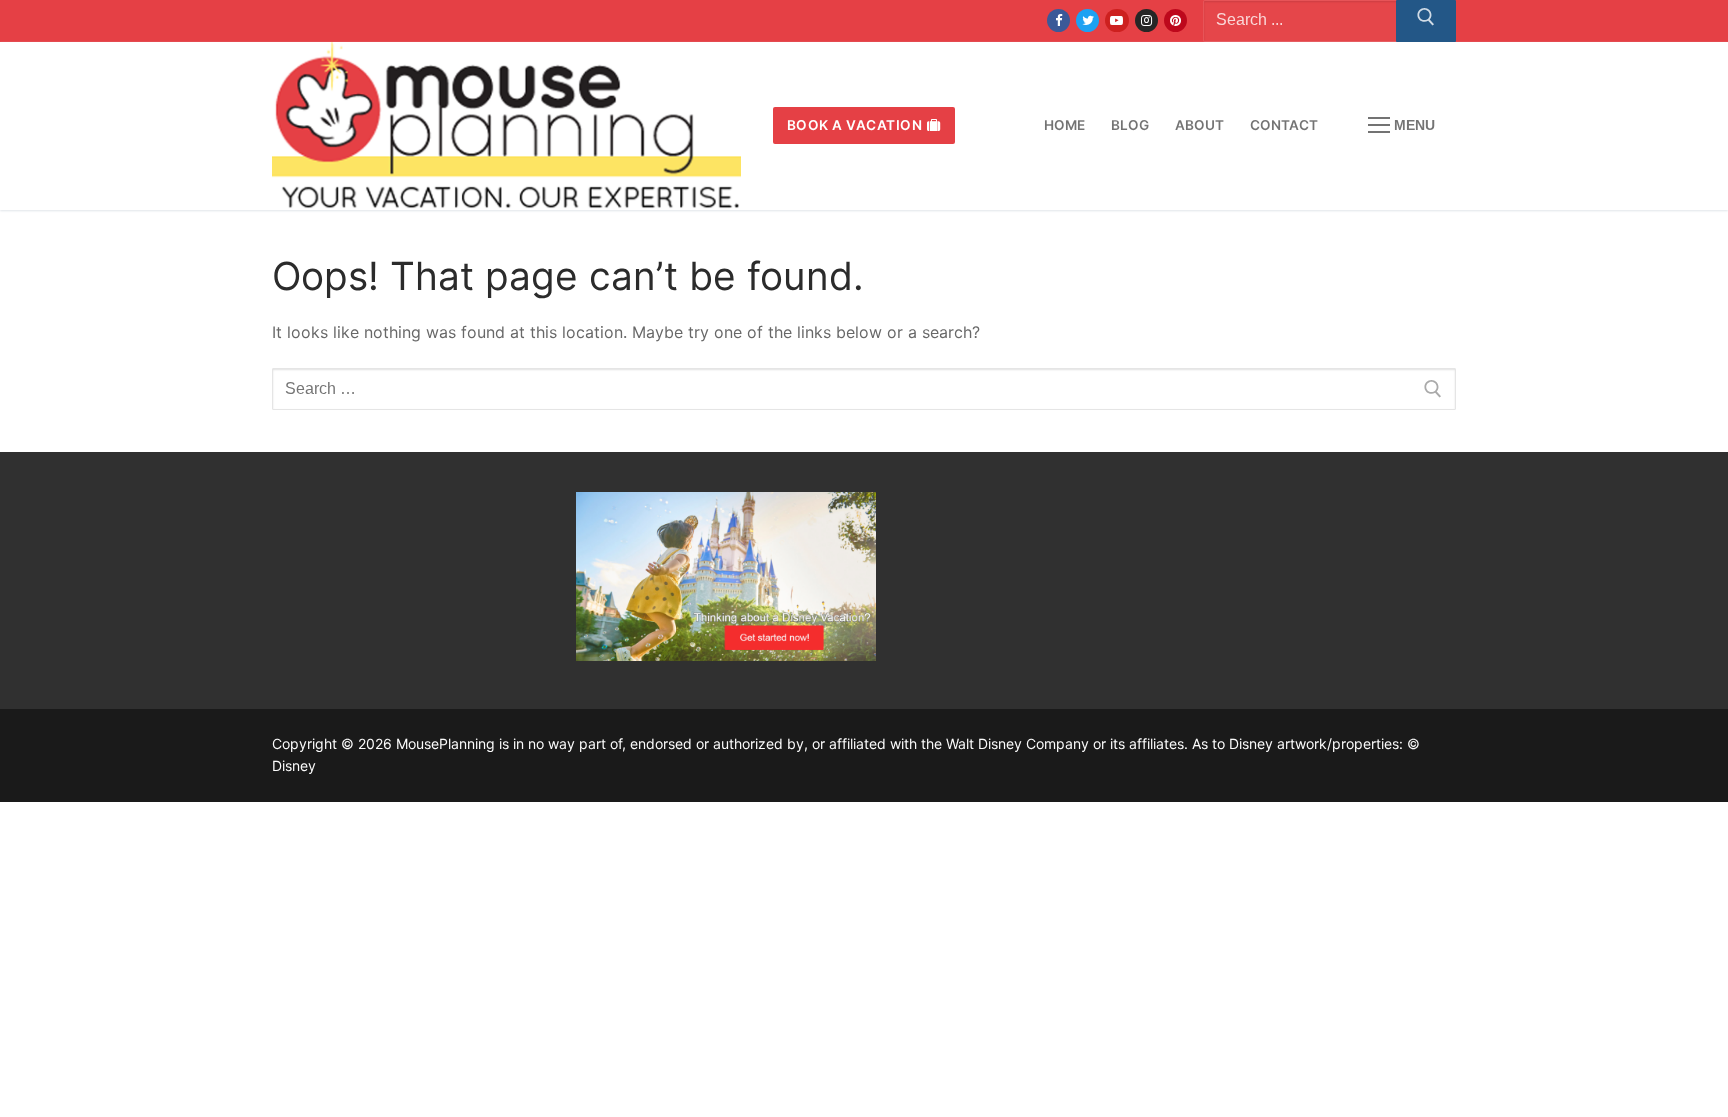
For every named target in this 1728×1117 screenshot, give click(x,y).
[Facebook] (1058, 20)
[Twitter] (1087, 20)
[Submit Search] (1426, 21)
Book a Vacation (855, 125)
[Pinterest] (1175, 20)
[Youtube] (1116, 20)
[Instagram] (1146, 20)
